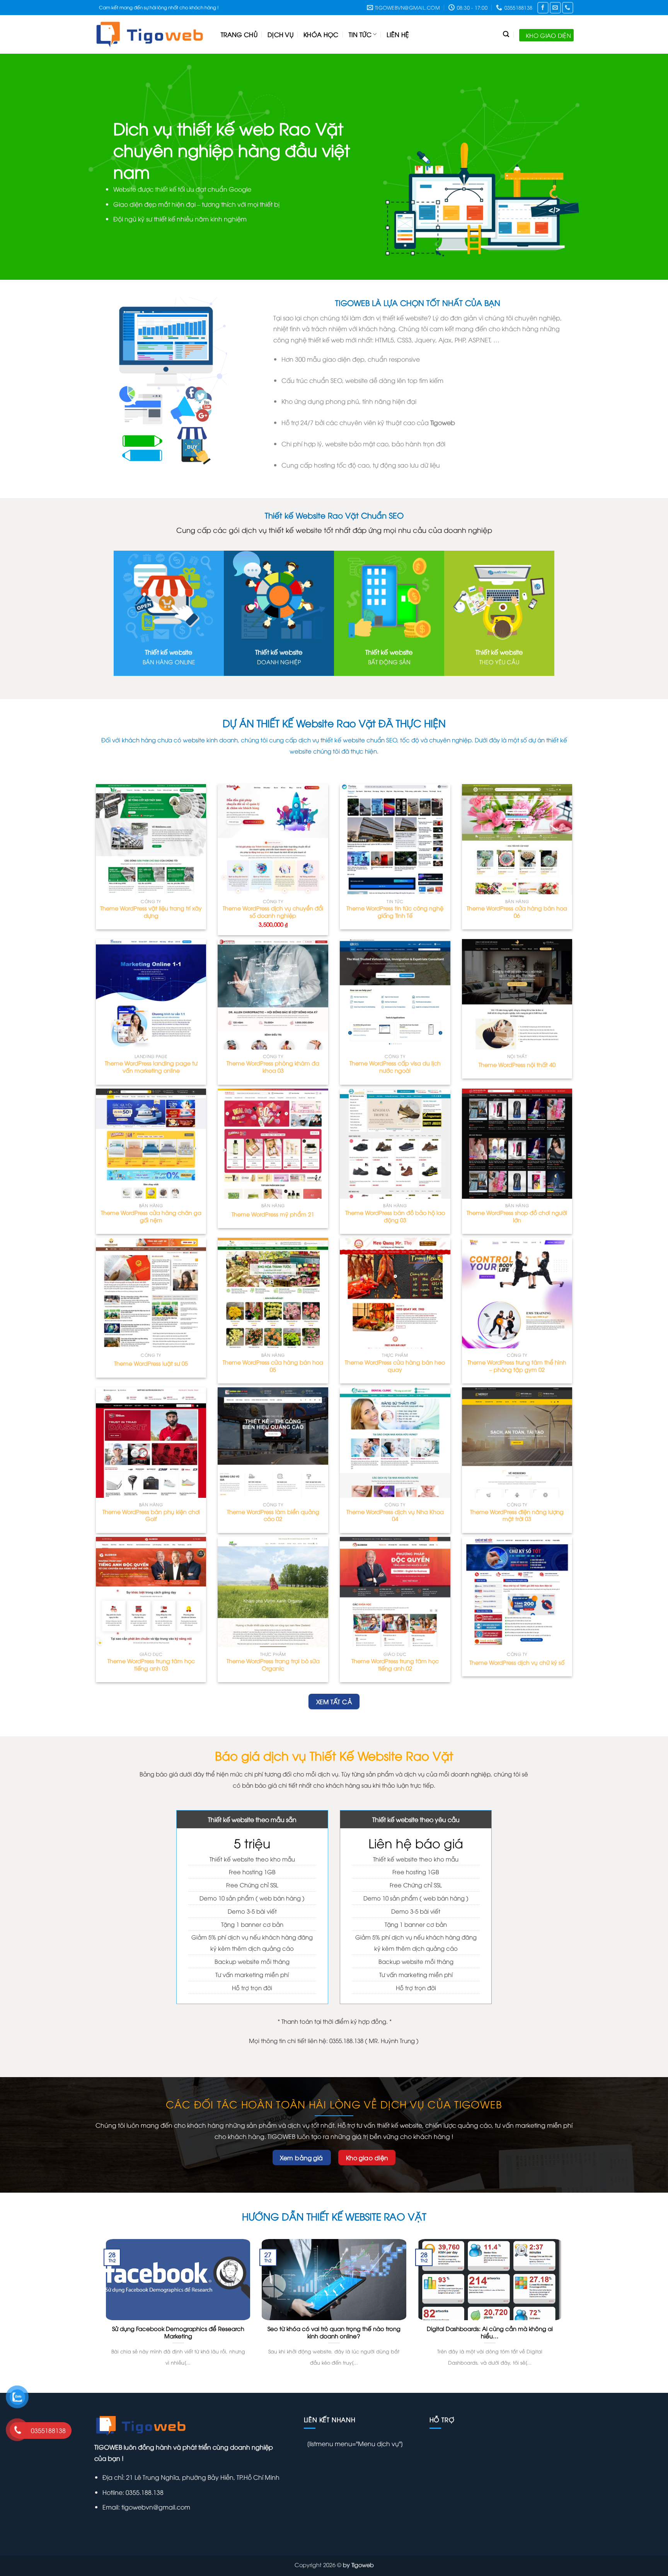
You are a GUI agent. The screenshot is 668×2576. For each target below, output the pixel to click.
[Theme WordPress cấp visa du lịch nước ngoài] (395, 994)
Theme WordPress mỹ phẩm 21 (273, 1214)
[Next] (645, 167)
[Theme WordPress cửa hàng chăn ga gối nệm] (151, 1144)
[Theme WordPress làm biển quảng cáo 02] (273, 1443)
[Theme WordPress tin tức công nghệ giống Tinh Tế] (395, 839)
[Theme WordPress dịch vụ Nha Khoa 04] (395, 1443)
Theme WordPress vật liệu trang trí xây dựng (151, 912)
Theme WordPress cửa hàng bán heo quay (395, 1366)
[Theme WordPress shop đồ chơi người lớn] (517, 1144)
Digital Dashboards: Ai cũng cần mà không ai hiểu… (490, 2332)
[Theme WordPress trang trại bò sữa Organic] (273, 1592)
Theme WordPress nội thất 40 (517, 1065)
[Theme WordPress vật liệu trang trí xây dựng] (151, 839)
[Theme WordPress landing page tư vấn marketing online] (151, 994)
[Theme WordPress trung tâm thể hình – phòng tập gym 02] (517, 1293)
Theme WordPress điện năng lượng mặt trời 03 (517, 1515)
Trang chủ (239, 34)
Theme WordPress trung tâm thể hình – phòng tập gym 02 (517, 1366)
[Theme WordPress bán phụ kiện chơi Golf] (151, 1443)
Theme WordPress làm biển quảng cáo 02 (273, 1515)
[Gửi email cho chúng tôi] (555, 8)
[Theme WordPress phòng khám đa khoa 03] (273, 994)
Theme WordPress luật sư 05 (151, 1363)
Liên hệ (398, 34)
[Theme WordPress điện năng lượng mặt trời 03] (517, 1443)
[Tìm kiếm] (506, 34)
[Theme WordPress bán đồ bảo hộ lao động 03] (395, 1144)
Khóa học (321, 34)
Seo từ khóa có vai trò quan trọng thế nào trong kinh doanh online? (334, 2332)
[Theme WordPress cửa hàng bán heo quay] (395, 1293)
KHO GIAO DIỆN (548, 35)
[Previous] (23, 167)
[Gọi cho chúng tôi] (568, 8)
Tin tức (360, 34)
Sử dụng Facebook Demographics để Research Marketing (178, 2332)
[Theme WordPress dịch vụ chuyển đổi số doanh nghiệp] (273, 839)
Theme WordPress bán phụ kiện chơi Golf (151, 1515)
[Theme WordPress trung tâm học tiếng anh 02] (395, 1592)
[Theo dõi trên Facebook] (543, 8)
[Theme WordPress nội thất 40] (517, 994)
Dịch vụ (280, 34)
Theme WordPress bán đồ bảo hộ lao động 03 (395, 1216)
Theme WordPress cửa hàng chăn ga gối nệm (151, 1216)
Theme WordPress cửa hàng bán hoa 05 (273, 1366)
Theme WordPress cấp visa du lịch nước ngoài (395, 1067)
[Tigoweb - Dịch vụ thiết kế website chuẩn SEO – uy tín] (152, 34)
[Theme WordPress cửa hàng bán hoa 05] (273, 1293)
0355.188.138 (144, 2492)
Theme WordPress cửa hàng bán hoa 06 (517, 912)
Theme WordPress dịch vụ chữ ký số (517, 1662)
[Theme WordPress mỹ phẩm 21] (273, 1144)
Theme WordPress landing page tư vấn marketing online (151, 1067)
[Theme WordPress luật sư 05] (151, 1293)
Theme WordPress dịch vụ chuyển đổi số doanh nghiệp (273, 912)
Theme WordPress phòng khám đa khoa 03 (273, 1067)
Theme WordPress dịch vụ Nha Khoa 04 (395, 1515)
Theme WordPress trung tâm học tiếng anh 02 (395, 1665)
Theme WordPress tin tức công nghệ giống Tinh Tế (395, 912)
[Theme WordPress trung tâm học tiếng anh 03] (151, 1592)
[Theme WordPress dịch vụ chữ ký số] (517, 1592)
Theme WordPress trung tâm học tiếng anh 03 (151, 1665)
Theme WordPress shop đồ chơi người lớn (517, 1216)
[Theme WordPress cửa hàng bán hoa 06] (517, 839)
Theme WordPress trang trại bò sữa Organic (273, 1665)
